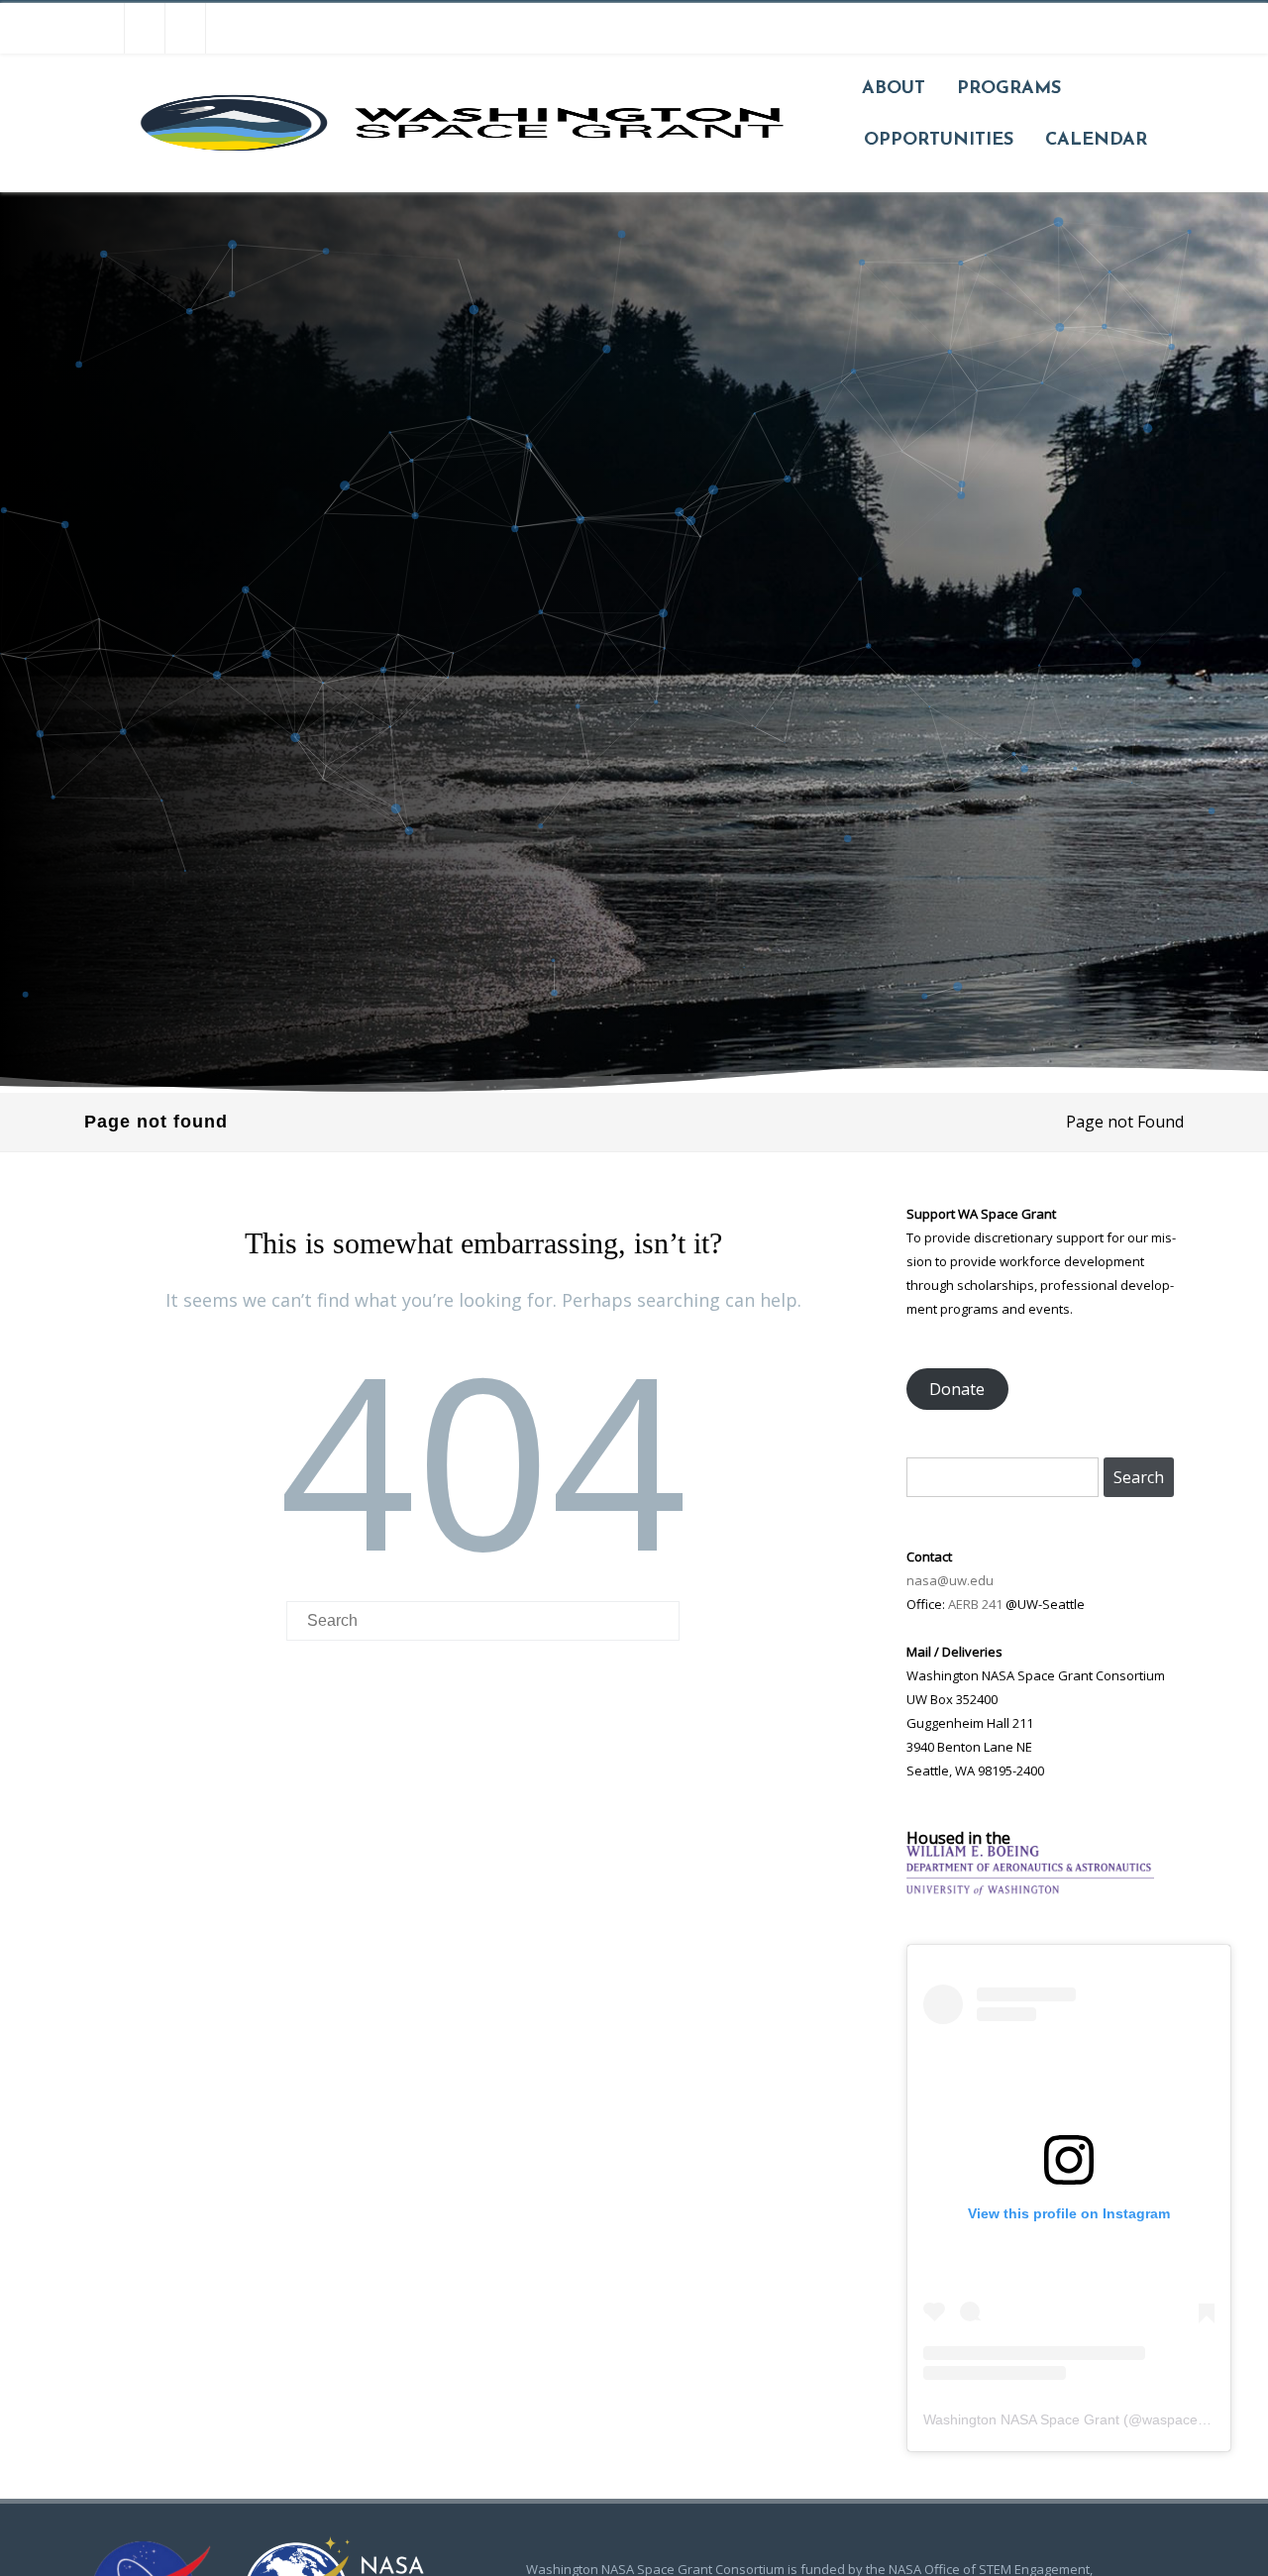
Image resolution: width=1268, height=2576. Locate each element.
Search (1139, 1477)
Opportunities (939, 141)
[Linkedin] (226, 28)
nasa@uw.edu (950, 1580)
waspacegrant (1186, 2419)
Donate (957, 1389)
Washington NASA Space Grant (1021, 2419)
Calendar (1096, 141)
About (894, 89)
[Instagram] (145, 28)
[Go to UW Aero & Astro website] (1030, 1889)
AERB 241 (975, 1604)
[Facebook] (104, 28)
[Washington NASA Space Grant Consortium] (459, 184)
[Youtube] (185, 28)
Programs (1009, 89)
